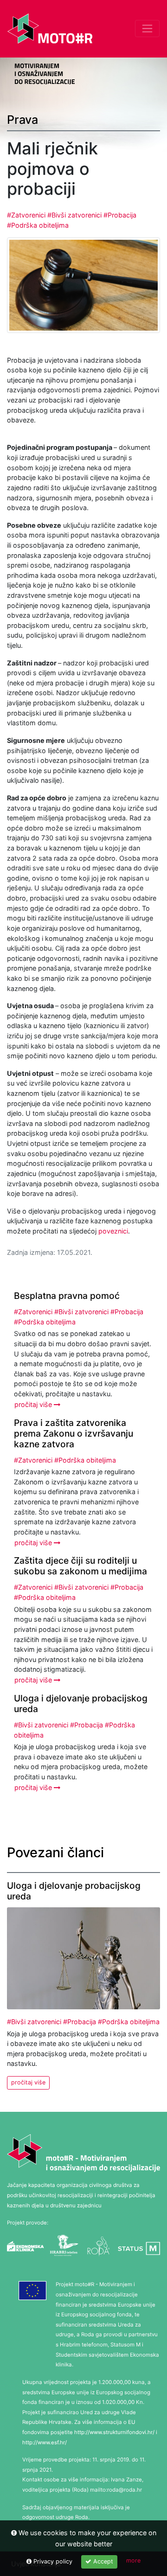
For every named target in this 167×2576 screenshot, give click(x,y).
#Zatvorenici (27, 215)
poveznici (113, 1231)
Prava (22, 120)
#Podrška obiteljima (38, 225)
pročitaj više (34, 1404)
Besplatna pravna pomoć (67, 1296)
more (133, 2560)
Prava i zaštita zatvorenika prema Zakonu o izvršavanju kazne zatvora (74, 1433)
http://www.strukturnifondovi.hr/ (114, 2432)
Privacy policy (52, 2561)
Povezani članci (55, 1852)
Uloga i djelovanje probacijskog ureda (81, 1703)
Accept (102, 2561)
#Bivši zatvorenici (75, 215)
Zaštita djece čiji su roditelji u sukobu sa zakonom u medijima (80, 1566)
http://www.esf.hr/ (45, 2442)
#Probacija (120, 215)
